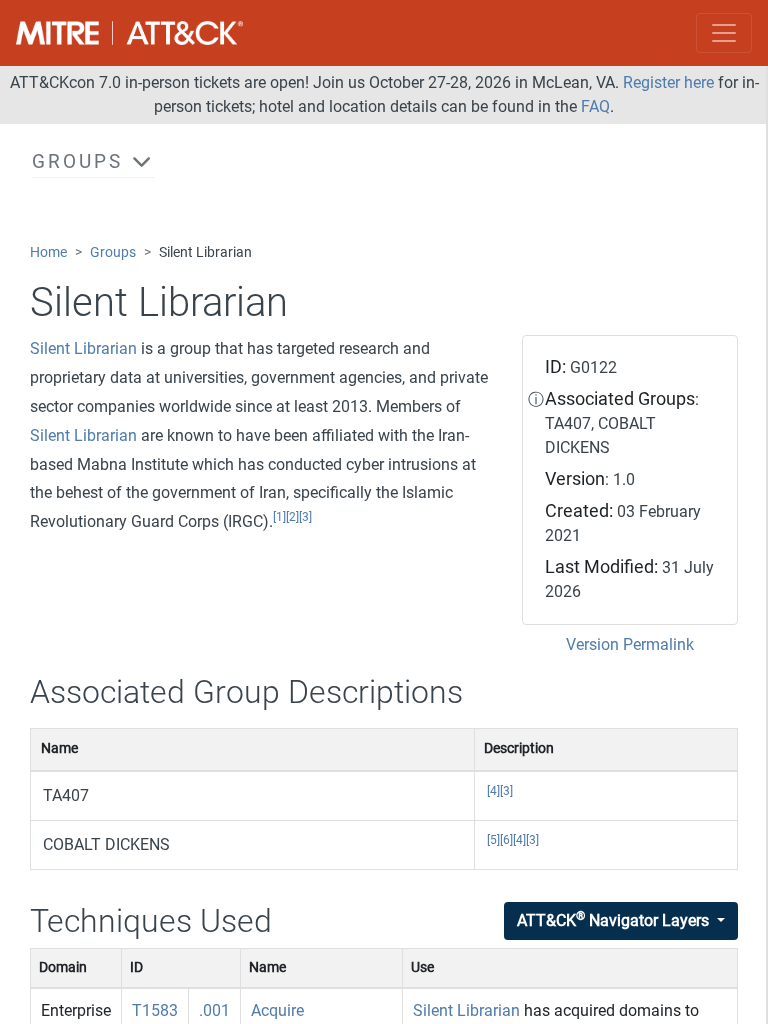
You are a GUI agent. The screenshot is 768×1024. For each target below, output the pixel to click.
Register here (668, 82)
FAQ (595, 106)
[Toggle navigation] (724, 33)
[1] (279, 517)
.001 (214, 1010)
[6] (506, 840)
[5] (493, 840)
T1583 (155, 1010)
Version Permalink (630, 644)
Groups (113, 252)
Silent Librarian (83, 348)
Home (48, 252)
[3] (305, 517)
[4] (493, 791)
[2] (292, 517)
